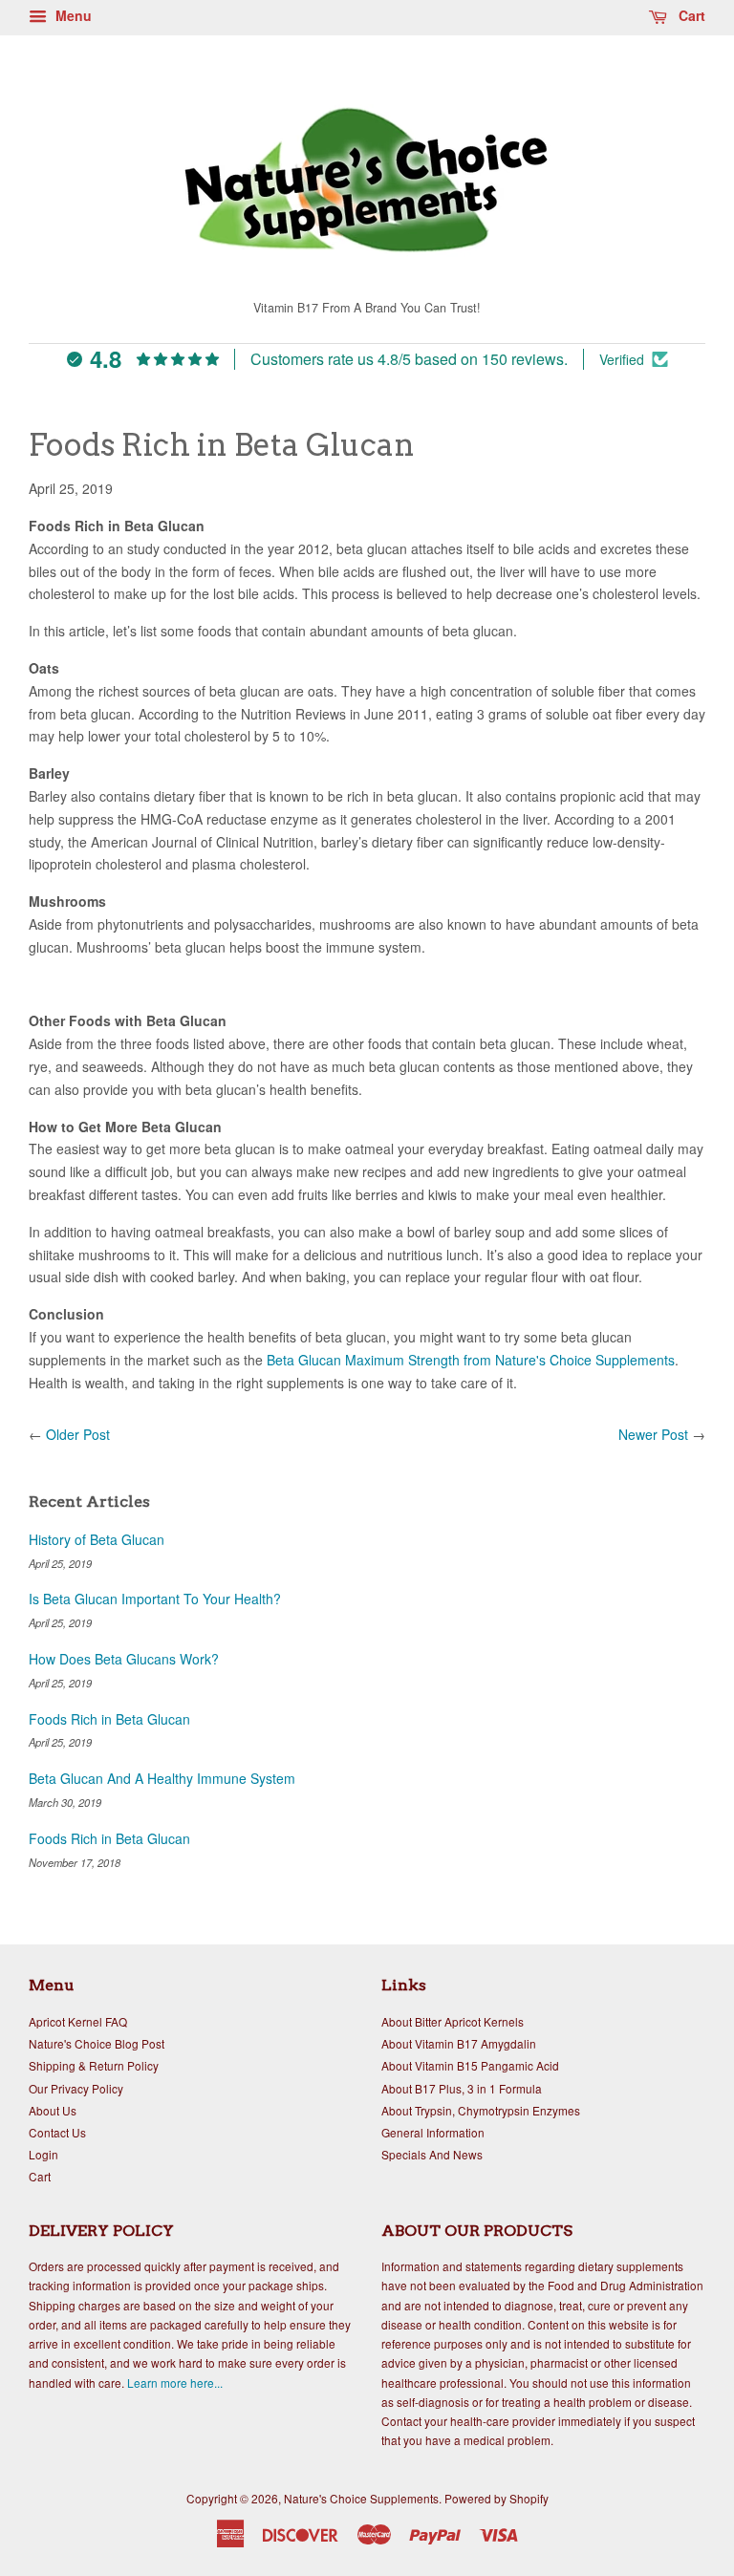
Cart (690, 15)
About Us (53, 2110)
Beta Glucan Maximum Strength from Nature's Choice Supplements (471, 1360)
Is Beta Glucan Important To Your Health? (155, 1599)
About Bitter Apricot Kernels (453, 2021)
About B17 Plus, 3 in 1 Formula (462, 2088)
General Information (433, 2132)
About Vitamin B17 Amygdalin (459, 2043)
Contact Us (57, 2132)
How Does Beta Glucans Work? (124, 1659)
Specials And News (432, 2154)
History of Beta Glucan (97, 1539)
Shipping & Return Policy (94, 2065)
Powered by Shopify (497, 2498)
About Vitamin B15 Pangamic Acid (470, 2065)
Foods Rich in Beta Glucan (109, 1719)
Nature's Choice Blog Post (97, 2043)
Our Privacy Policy (76, 2088)
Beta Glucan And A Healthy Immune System (162, 1778)
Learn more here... (175, 2383)
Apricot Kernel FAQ (78, 2021)
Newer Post (653, 1434)
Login (43, 2154)
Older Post (78, 1434)
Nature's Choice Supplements (361, 2498)
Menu (72, 15)
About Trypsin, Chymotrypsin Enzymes (481, 2110)
